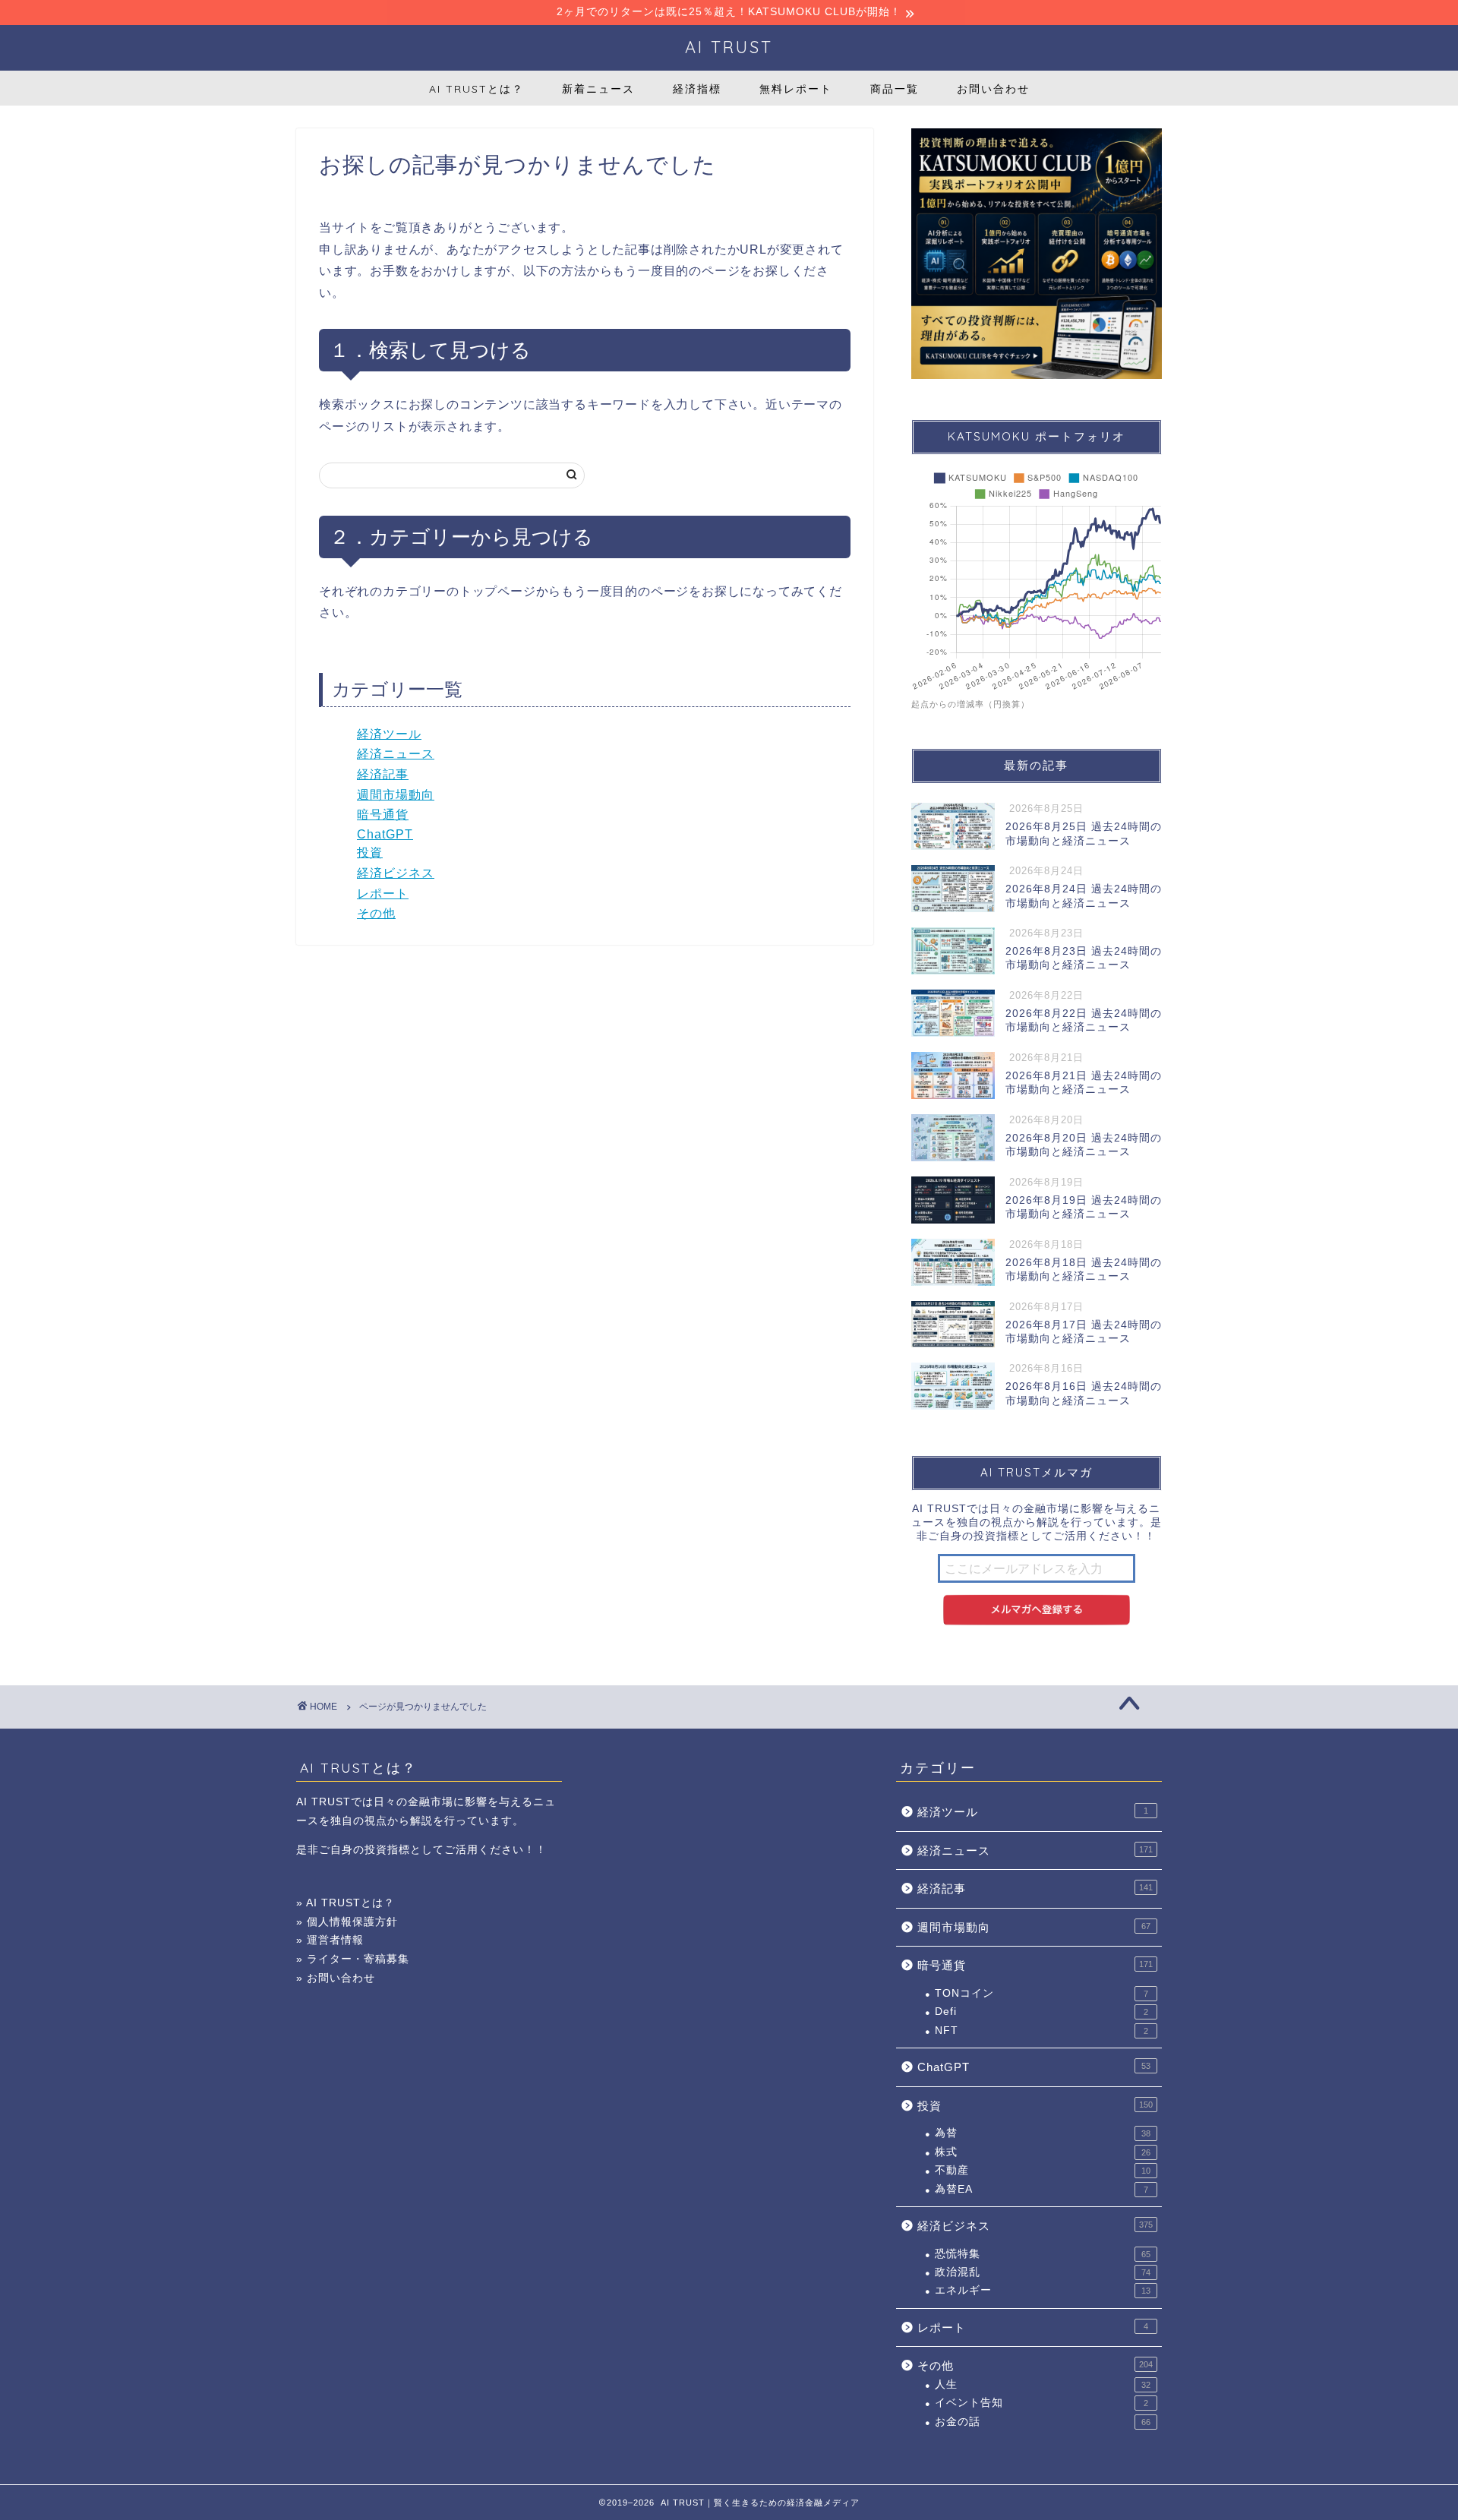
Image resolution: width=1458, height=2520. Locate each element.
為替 (1043, 2133)
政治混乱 (1043, 2272)
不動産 (1043, 2170)
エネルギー (1043, 2290)
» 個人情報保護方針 (347, 1922)
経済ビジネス (396, 873)
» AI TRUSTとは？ (346, 1903)
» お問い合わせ (336, 1978)
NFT (1041, 2031)
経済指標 (697, 89)
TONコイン (1041, 1993)
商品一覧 (895, 89)
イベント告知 (1041, 2403)
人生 (1043, 2384)
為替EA (1041, 2189)
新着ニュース (598, 89)
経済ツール (389, 734)
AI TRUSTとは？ (477, 89)
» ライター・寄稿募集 (353, 1959)
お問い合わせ (993, 89)
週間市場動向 (396, 795)
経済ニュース (396, 754)
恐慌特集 (1043, 2254)
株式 (1043, 2152)
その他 (376, 913)
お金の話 (1043, 2422)
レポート (383, 894)
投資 (370, 853)
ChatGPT (385, 834)
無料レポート (796, 89)
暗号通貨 (383, 815)
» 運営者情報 (330, 1940)
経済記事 (383, 774)
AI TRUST (729, 47)
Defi (1041, 2012)
